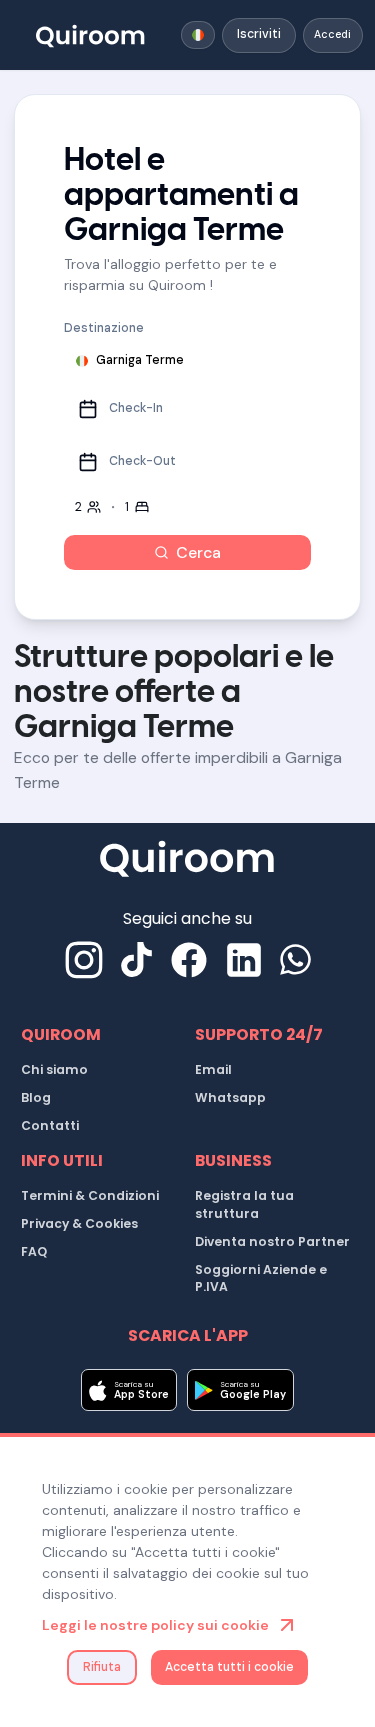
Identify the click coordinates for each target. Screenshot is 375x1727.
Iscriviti (259, 34)
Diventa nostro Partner (272, 1241)
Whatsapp (230, 1097)
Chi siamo (54, 1069)
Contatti (50, 1125)
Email (213, 1069)
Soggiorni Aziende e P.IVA (261, 1278)
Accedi (332, 34)
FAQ (34, 1251)
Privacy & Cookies (79, 1223)
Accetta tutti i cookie (229, 1667)
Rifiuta (102, 1667)
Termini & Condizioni (90, 1195)
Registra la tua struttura (244, 1204)
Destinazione (104, 328)
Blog (36, 1097)
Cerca (198, 552)
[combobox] (198, 35)
